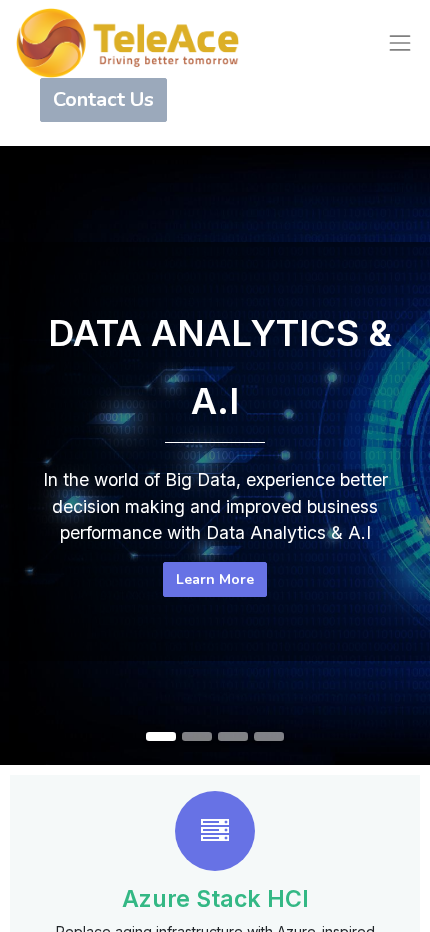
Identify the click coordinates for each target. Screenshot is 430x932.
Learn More (215, 579)
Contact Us (103, 99)
